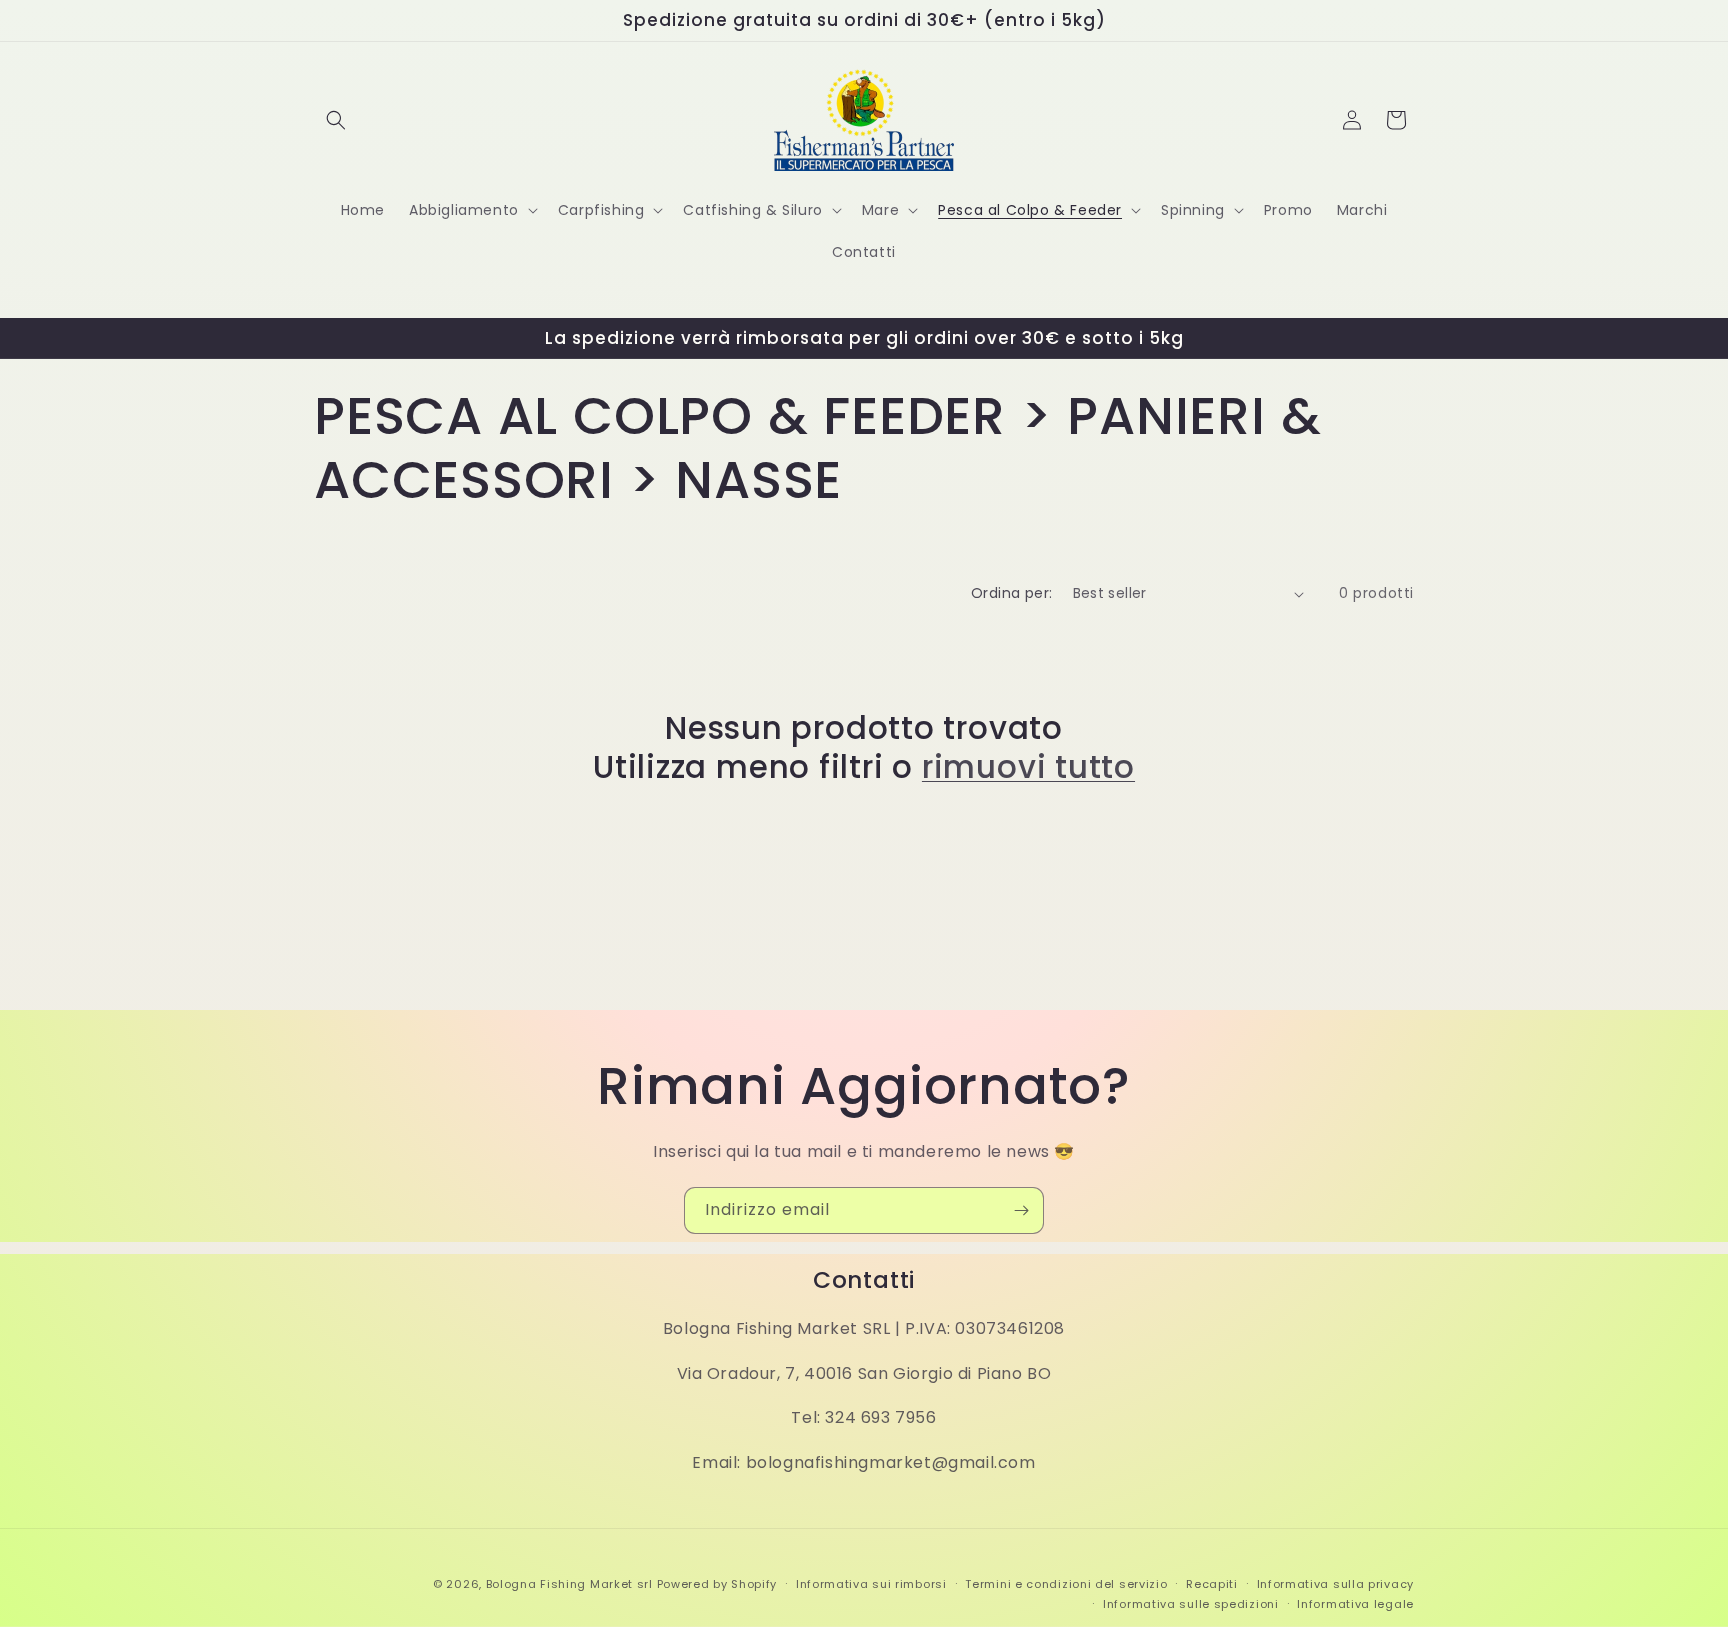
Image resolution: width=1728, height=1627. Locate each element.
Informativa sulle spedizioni (1191, 1604)
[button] (336, 120)
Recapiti (1212, 1584)
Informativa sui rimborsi (871, 1584)
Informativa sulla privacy (1336, 1584)
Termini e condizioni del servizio (1066, 1584)
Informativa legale (1355, 1604)
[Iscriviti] (1021, 1210)
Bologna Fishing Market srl (569, 1584)
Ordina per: (1011, 593)
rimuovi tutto (1028, 767)
